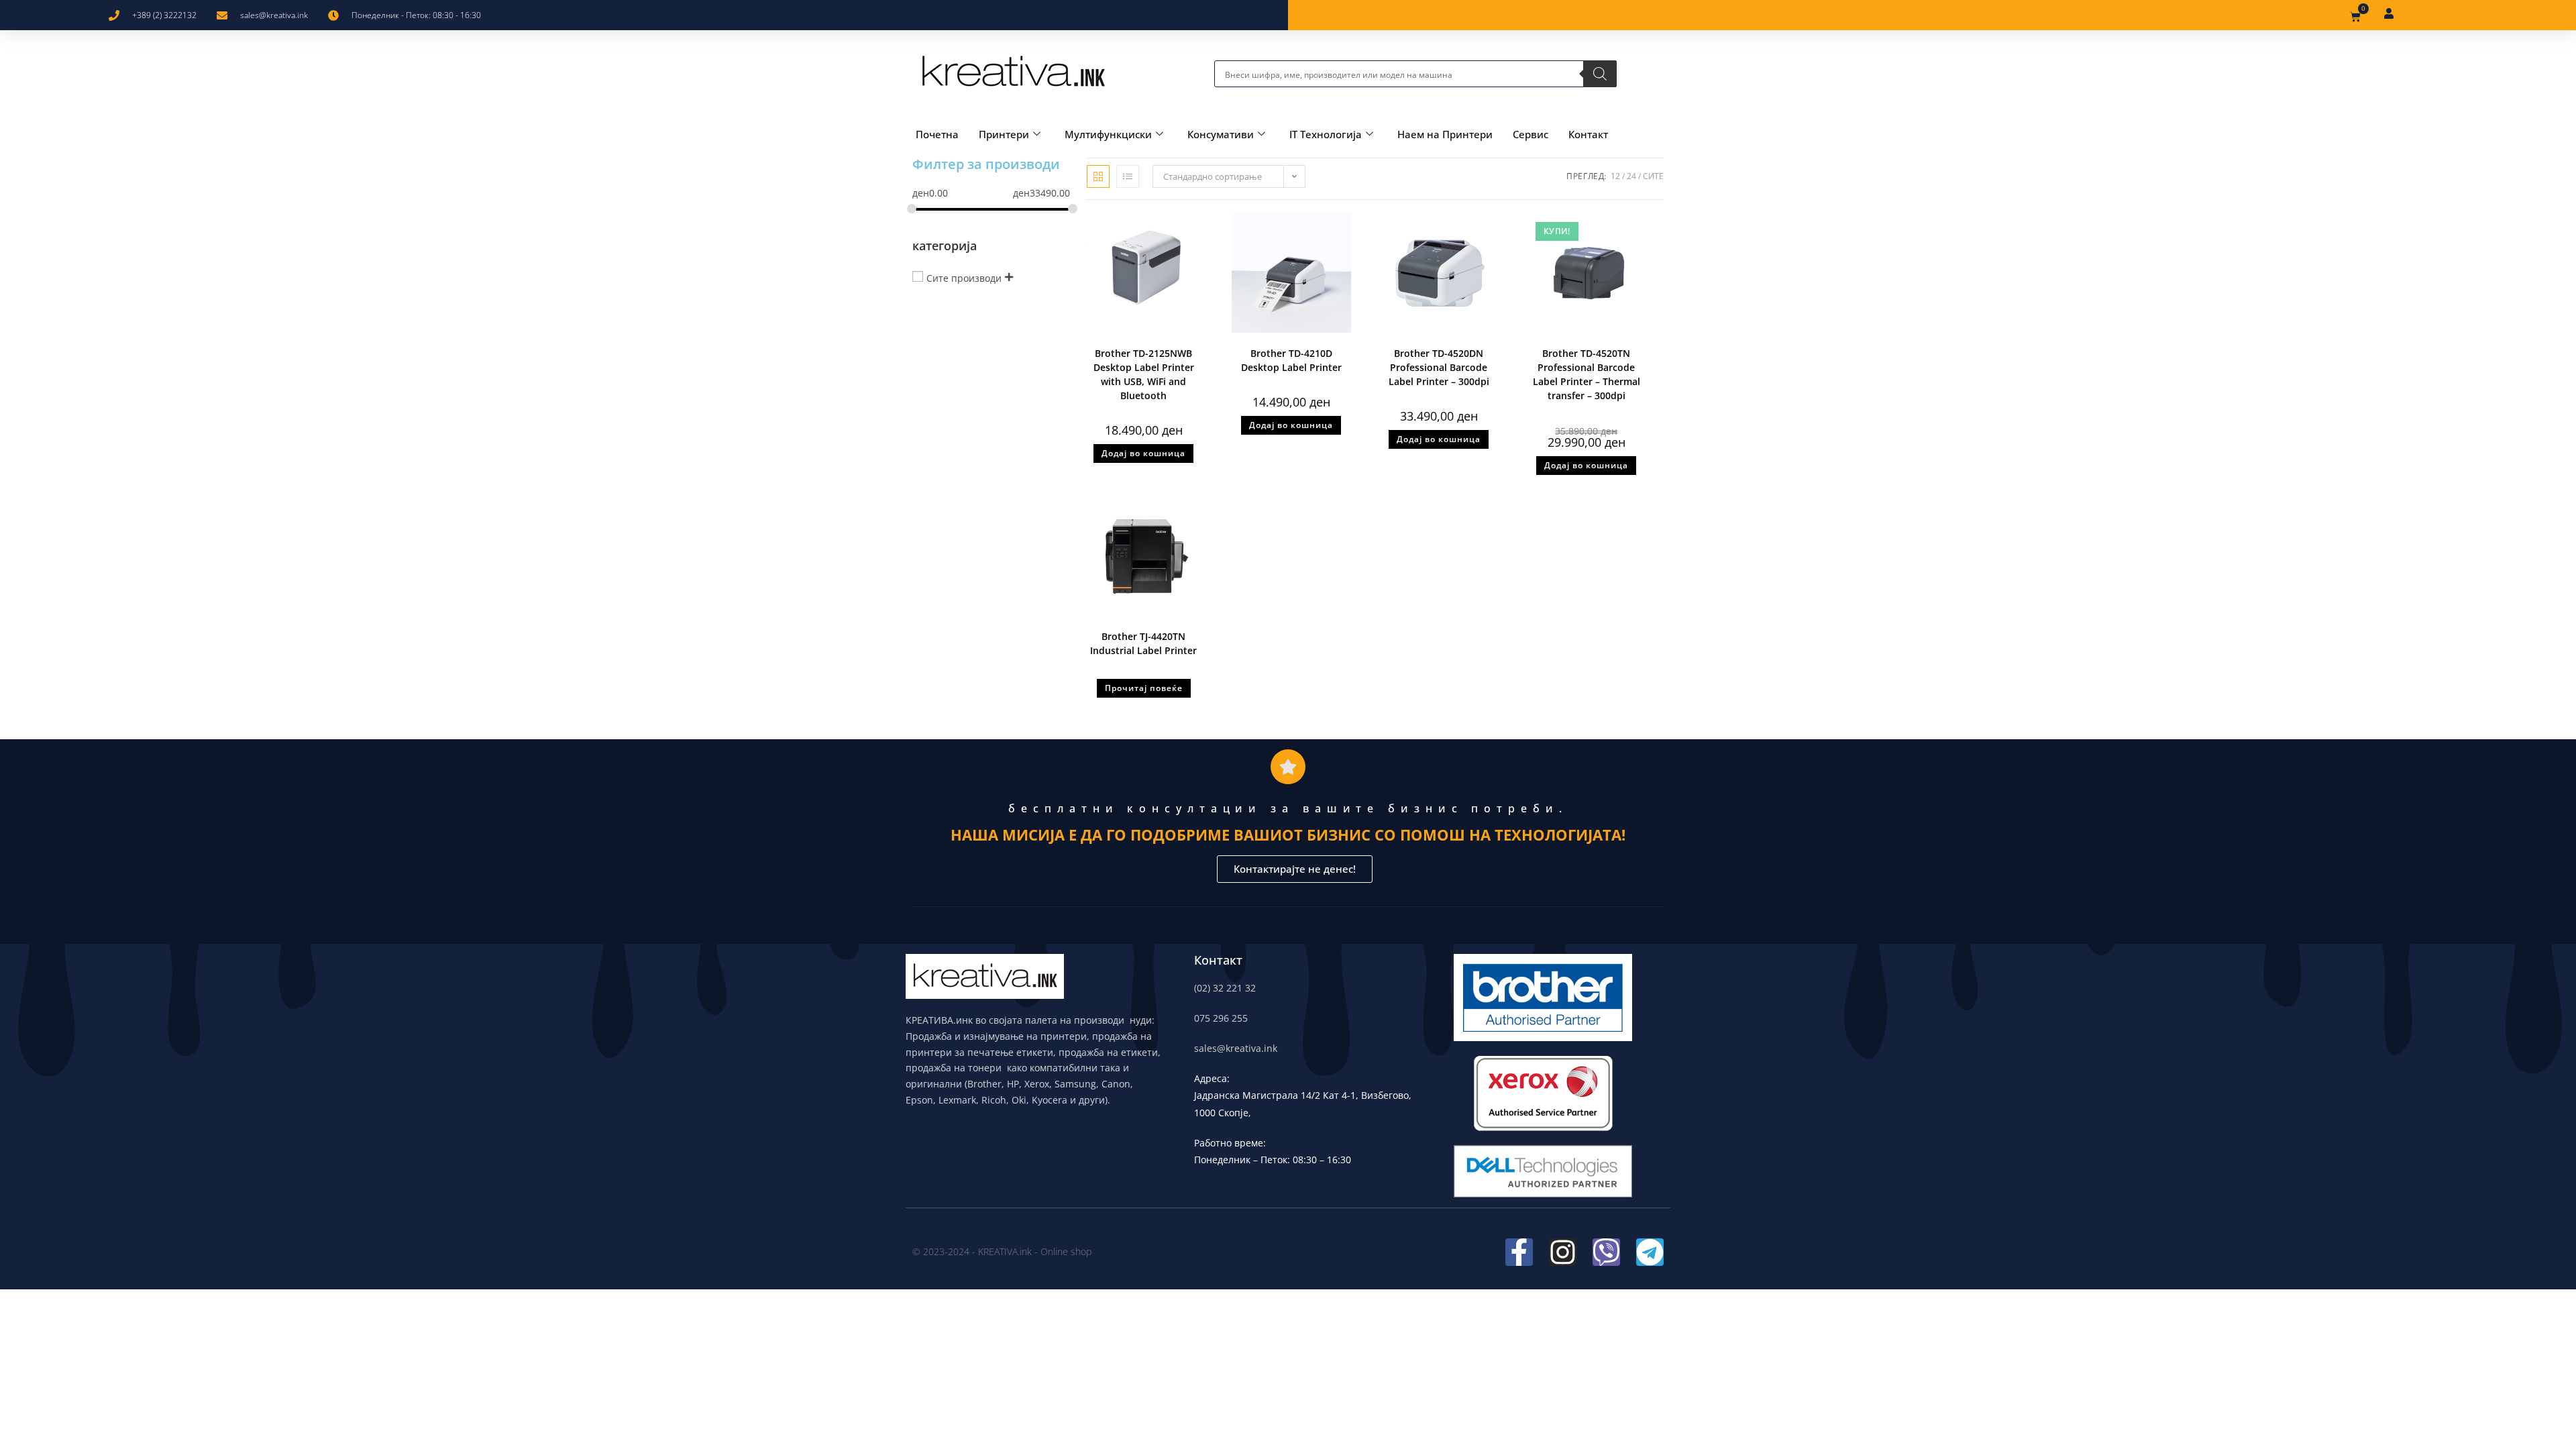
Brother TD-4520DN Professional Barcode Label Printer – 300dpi (1439, 367)
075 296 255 (1221, 1018)
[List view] (1128, 176)
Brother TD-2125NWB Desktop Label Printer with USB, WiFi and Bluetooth (1144, 374)
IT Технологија (1326, 134)
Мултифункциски (1108, 134)
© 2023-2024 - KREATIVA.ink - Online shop (1002, 1251)
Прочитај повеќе (1144, 688)
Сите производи (964, 277)
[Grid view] (1098, 176)
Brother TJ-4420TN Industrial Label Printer (1143, 643)
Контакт (1588, 134)
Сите (1653, 176)
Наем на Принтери (1445, 134)
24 (1631, 176)
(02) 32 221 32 (1225, 988)
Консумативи (1221, 134)
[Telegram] (1650, 1252)
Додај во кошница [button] (1143, 453)
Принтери (1004, 134)
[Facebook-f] (1519, 1252)
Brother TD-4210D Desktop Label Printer (1291, 360)
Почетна (937, 134)
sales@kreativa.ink (1236, 1048)
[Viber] (1606, 1252)
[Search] (1600, 74)
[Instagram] (1563, 1252)
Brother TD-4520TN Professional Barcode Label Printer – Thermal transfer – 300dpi (1587, 374)
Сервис (1531, 134)
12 (1615, 176)
